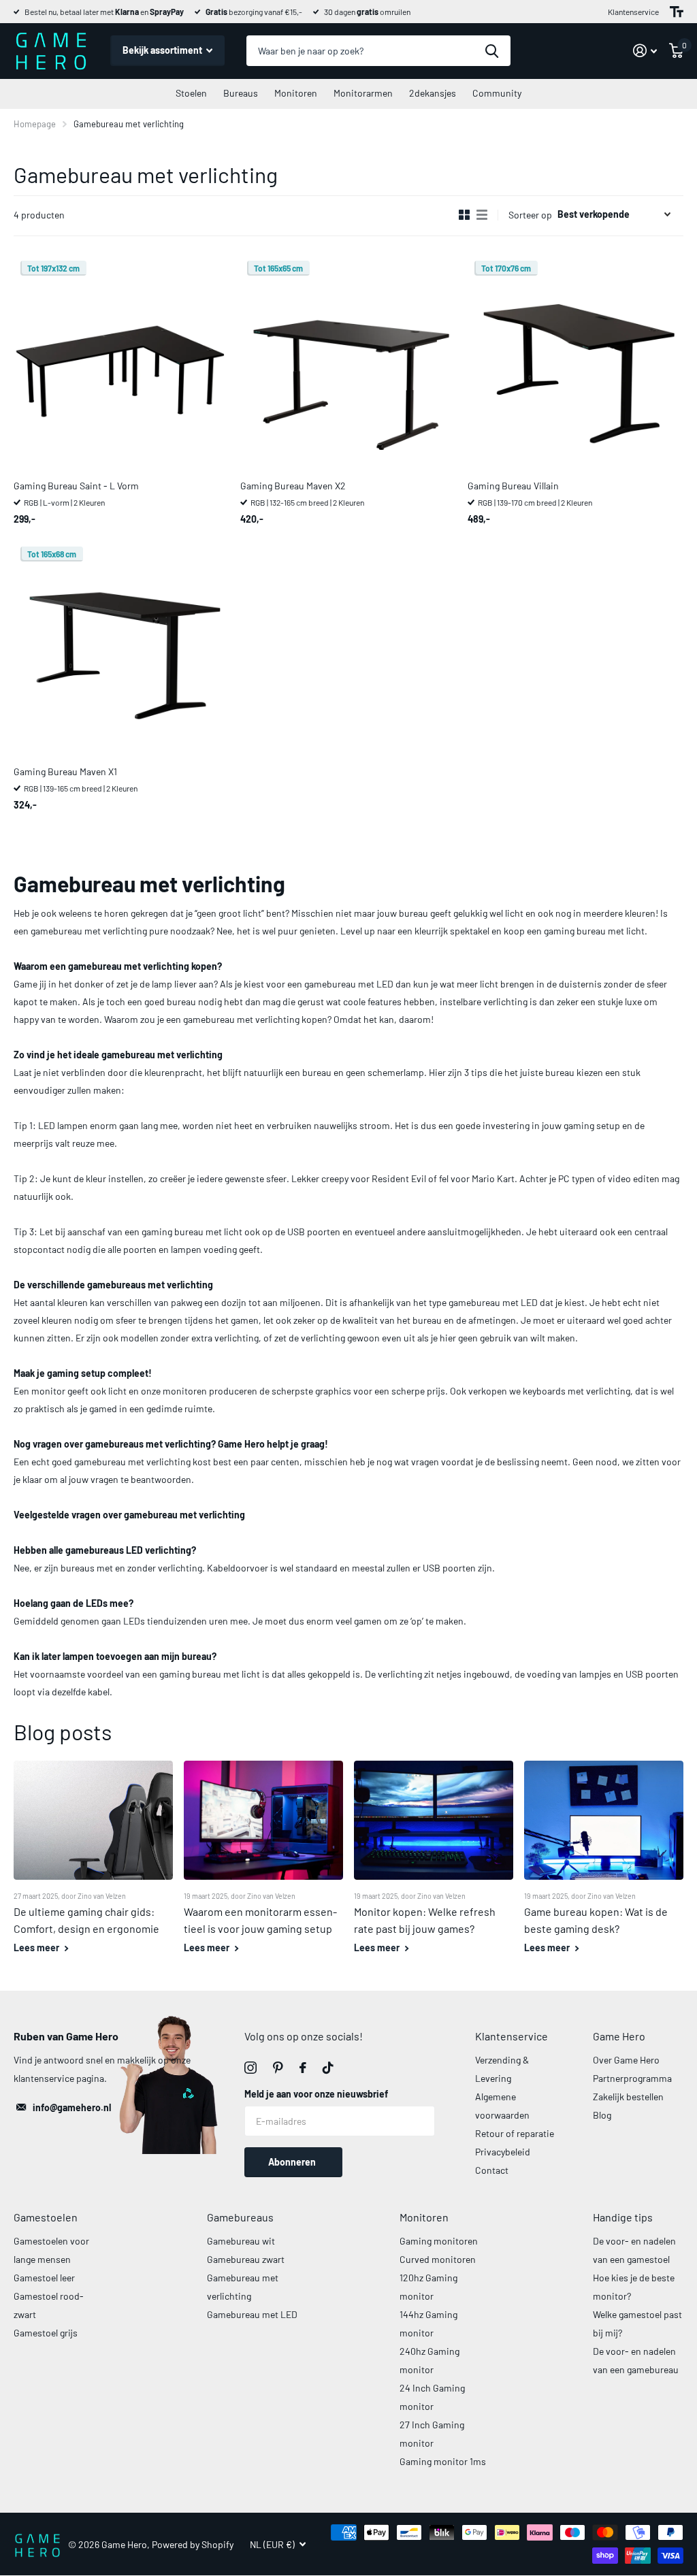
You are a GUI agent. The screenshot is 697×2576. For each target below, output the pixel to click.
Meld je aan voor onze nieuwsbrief (316, 2094)
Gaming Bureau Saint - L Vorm (76, 486)
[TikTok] (328, 2068)
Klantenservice (633, 12)
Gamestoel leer (44, 2278)
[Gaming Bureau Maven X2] (348, 362)
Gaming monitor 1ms (443, 2461)
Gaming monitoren (439, 2241)
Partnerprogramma (632, 2078)
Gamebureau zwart (246, 2259)
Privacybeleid (503, 2152)
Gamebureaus (240, 2217)
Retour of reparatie (515, 2133)
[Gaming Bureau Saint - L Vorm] (121, 362)
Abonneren (293, 2162)
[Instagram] (250, 2068)
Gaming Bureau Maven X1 (65, 771)
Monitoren (424, 2217)
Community (497, 93)
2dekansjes (433, 93)
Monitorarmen (363, 93)
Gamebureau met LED (252, 2314)
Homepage (35, 124)
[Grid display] (464, 215)
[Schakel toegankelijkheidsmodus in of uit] (677, 12)
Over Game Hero (626, 2060)
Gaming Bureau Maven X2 (293, 486)
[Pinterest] (278, 2068)
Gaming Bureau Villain (513, 486)
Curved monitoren (438, 2259)
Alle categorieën (191, 94)
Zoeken (492, 51)
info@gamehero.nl (72, 2107)
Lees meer (37, 1947)
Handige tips (623, 2217)
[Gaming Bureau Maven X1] (121, 648)
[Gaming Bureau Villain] (576, 362)
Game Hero (619, 2036)
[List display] (482, 215)
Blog (602, 2115)
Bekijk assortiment (163, 50)
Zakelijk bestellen (628, 2097)
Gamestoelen (46, 2217)
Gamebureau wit (241, 2241)
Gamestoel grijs (46, 2333)
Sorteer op (530, 215)
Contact (492, 2170)
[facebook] (303, 2068)
